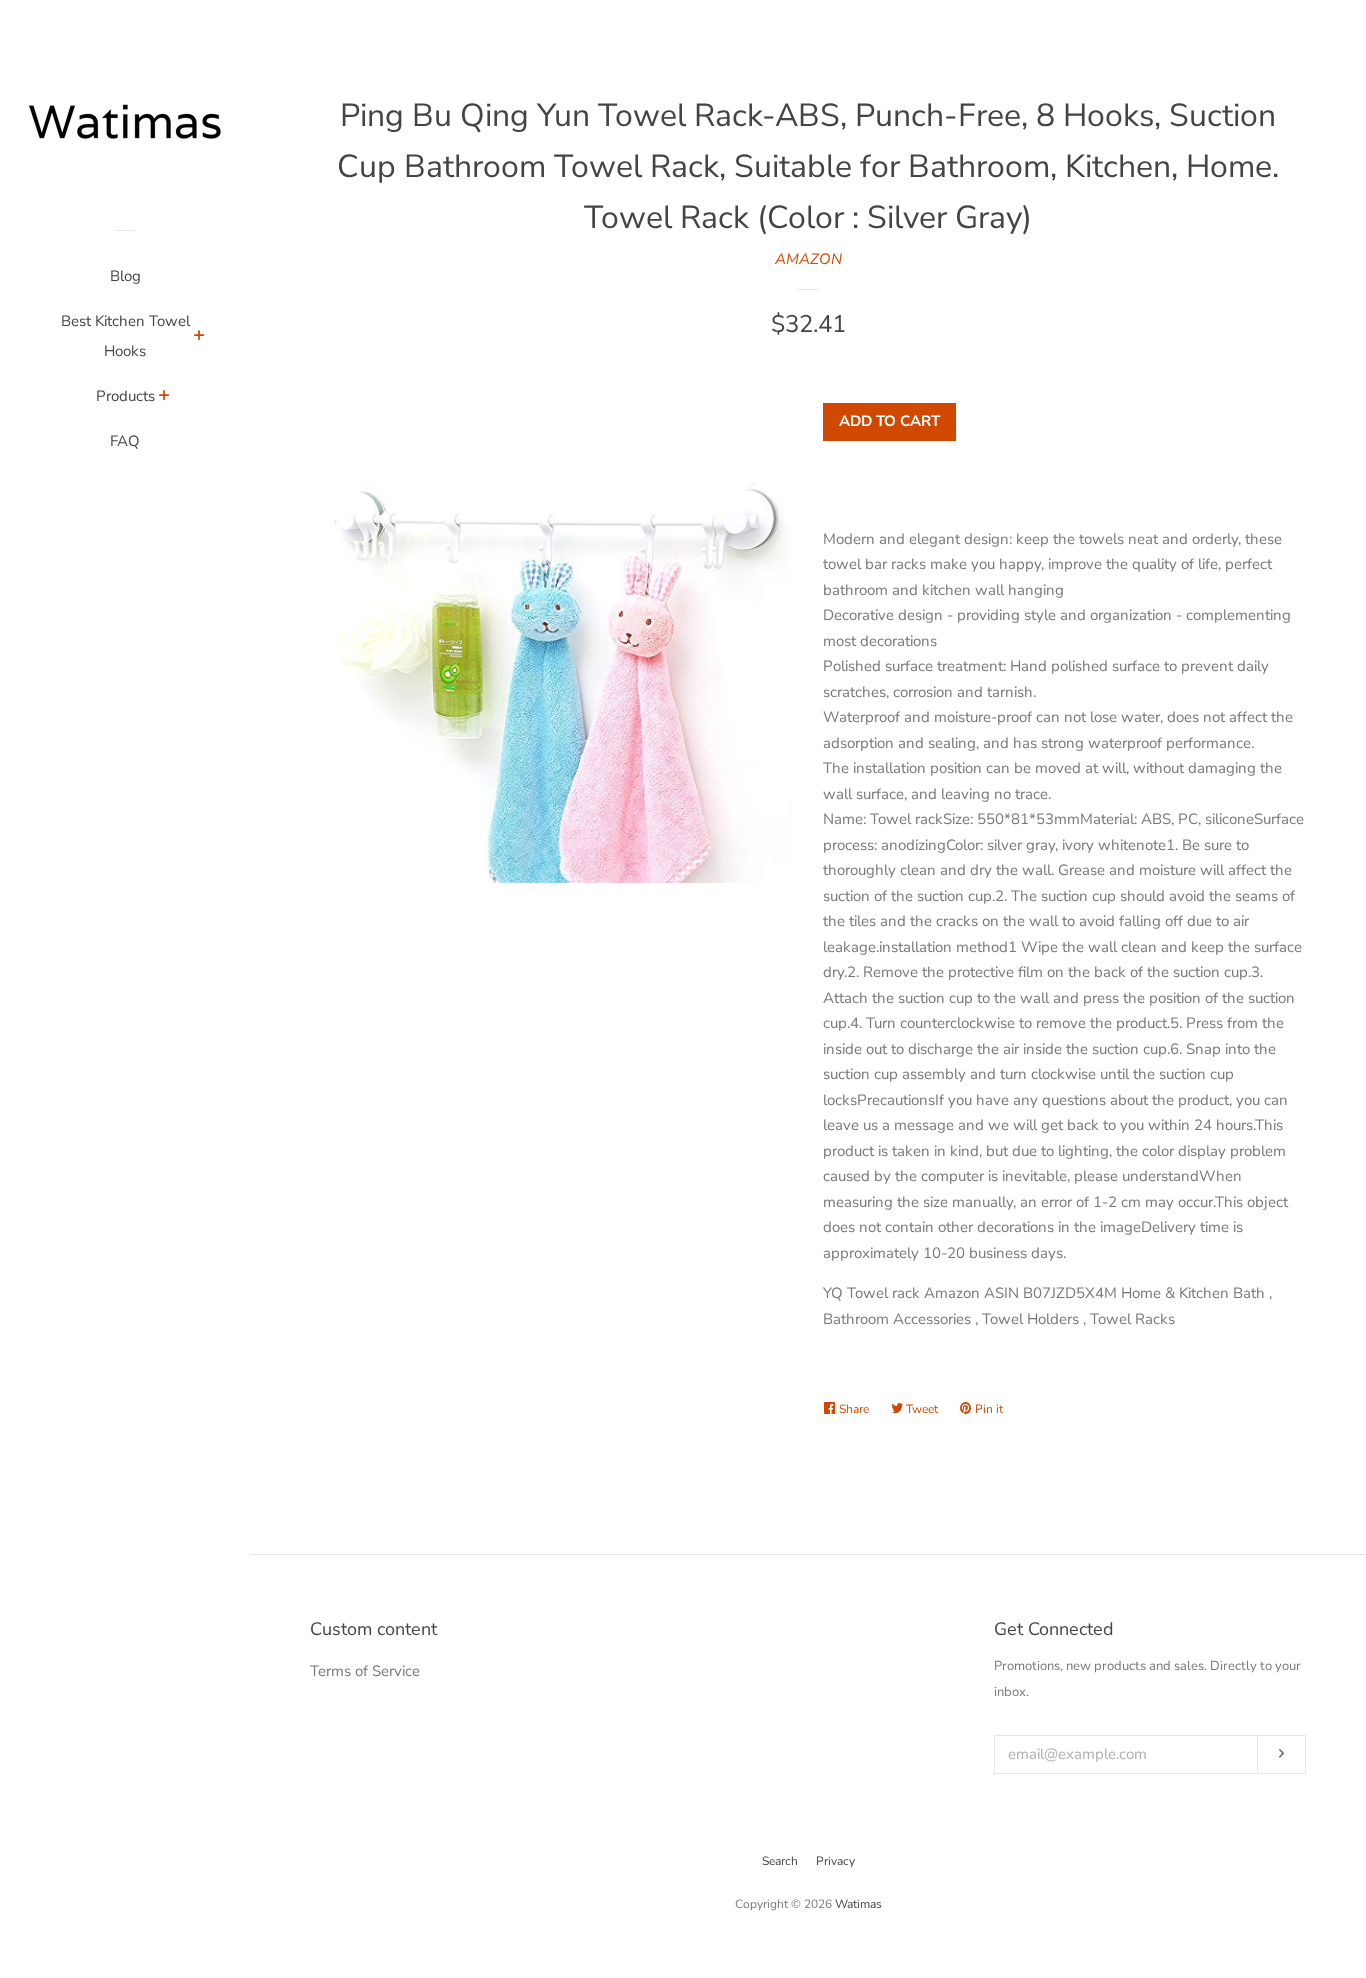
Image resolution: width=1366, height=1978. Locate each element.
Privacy (835, 1861)
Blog (125, 276)
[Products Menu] (164, 398)
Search (780, 1861)
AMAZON (808, 259)
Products (125, 396)
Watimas (858, 1904)
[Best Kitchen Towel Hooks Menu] (199, 338)
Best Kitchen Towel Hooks (125, 336)
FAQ (125, 441)
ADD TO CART (889, 421)
